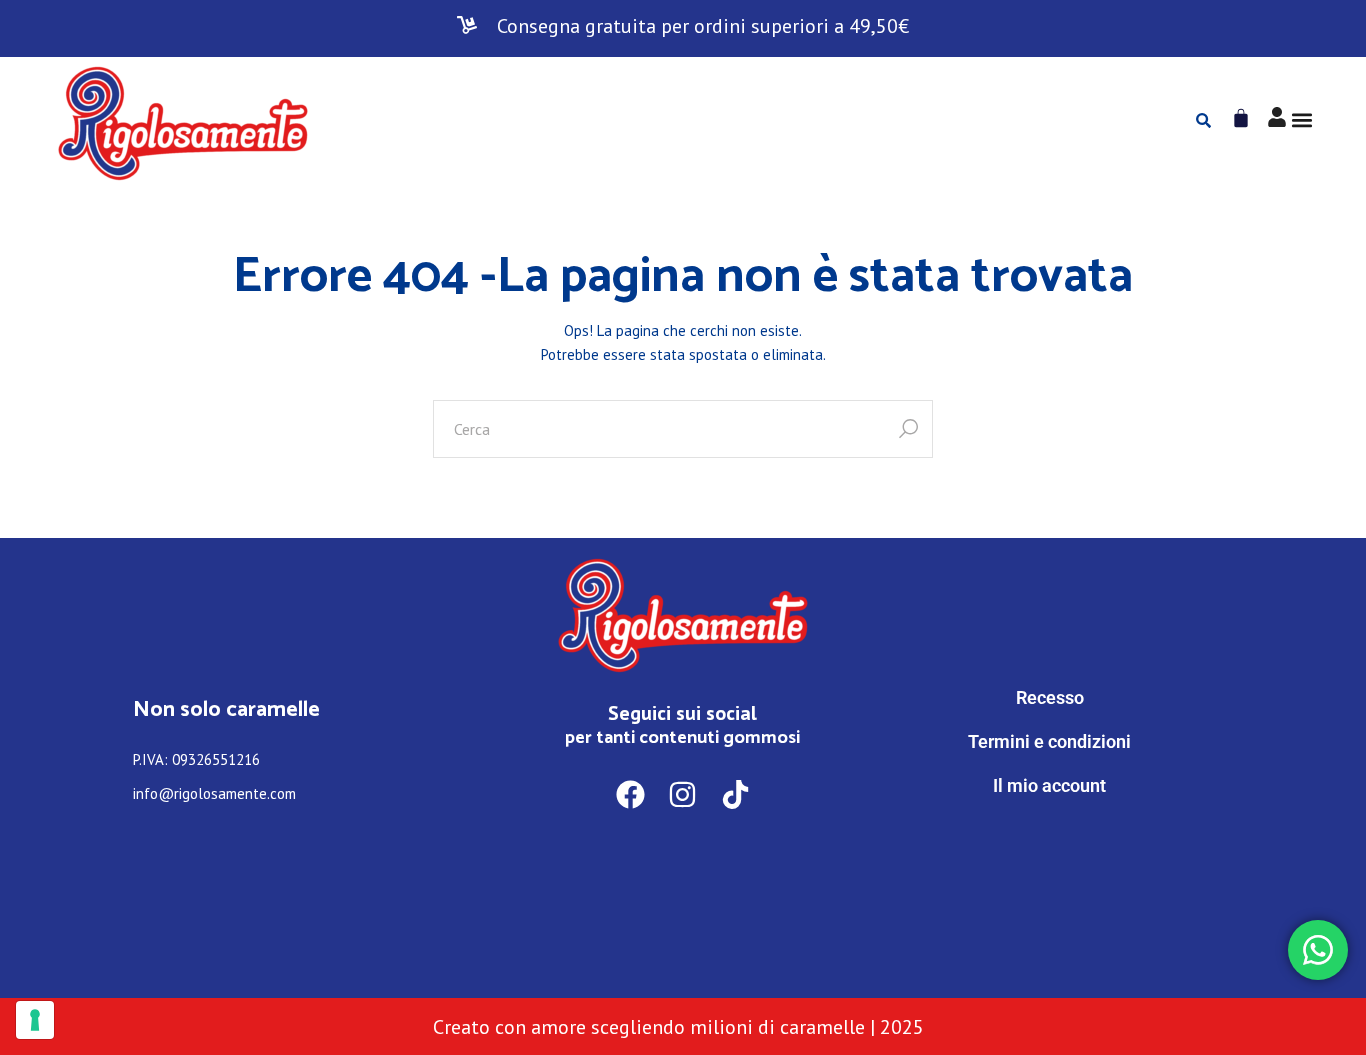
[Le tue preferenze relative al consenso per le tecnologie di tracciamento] (35, 1020)
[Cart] (1241, 118)
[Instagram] (683, 794)
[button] (1302, 120)
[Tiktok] (735, 794)
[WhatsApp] (1050, 868)
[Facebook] (630, 794)
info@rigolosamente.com (214, 793)
